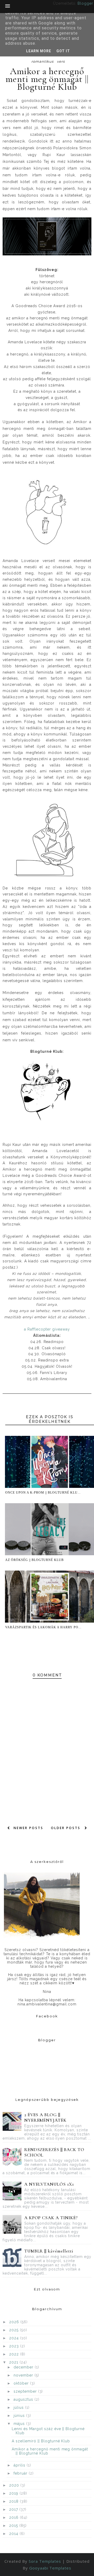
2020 (15, 2485)
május (20, 2424)
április (20, 2465)
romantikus (42, 61)
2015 (14, 2526)
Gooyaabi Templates (50, 2568)
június (20, 2416)
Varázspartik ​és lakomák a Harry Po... (43, 1627)
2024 (15, 2338)
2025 (14, 2330)
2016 (14, 2517)
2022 (15, 2354)
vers (61, 61)
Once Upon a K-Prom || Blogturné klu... (43, 1493)
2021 (14, 2362)
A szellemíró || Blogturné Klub (41, 2441)
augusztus (24, 2399)
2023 (15, 2346)
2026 (15, 2322)
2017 (14, 2509)
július (19, 2407)
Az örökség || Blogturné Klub (34, 1560)
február (21, 2473)
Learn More (39, 51)
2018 (14, 2501)
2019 (14, 2493)
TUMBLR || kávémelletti (49, 2251)
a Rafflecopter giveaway (47, 1329)
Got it (63, 51)
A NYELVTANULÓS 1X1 (49, 2184)
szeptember (26, 2391)
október (22, 2383)
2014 (14, 2534)
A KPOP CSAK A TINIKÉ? (51, 2218)
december (24, 2367)
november (24, 2375)
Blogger (85, 3)
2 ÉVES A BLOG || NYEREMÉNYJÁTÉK (46, 2117)
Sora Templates (45, 2561)
